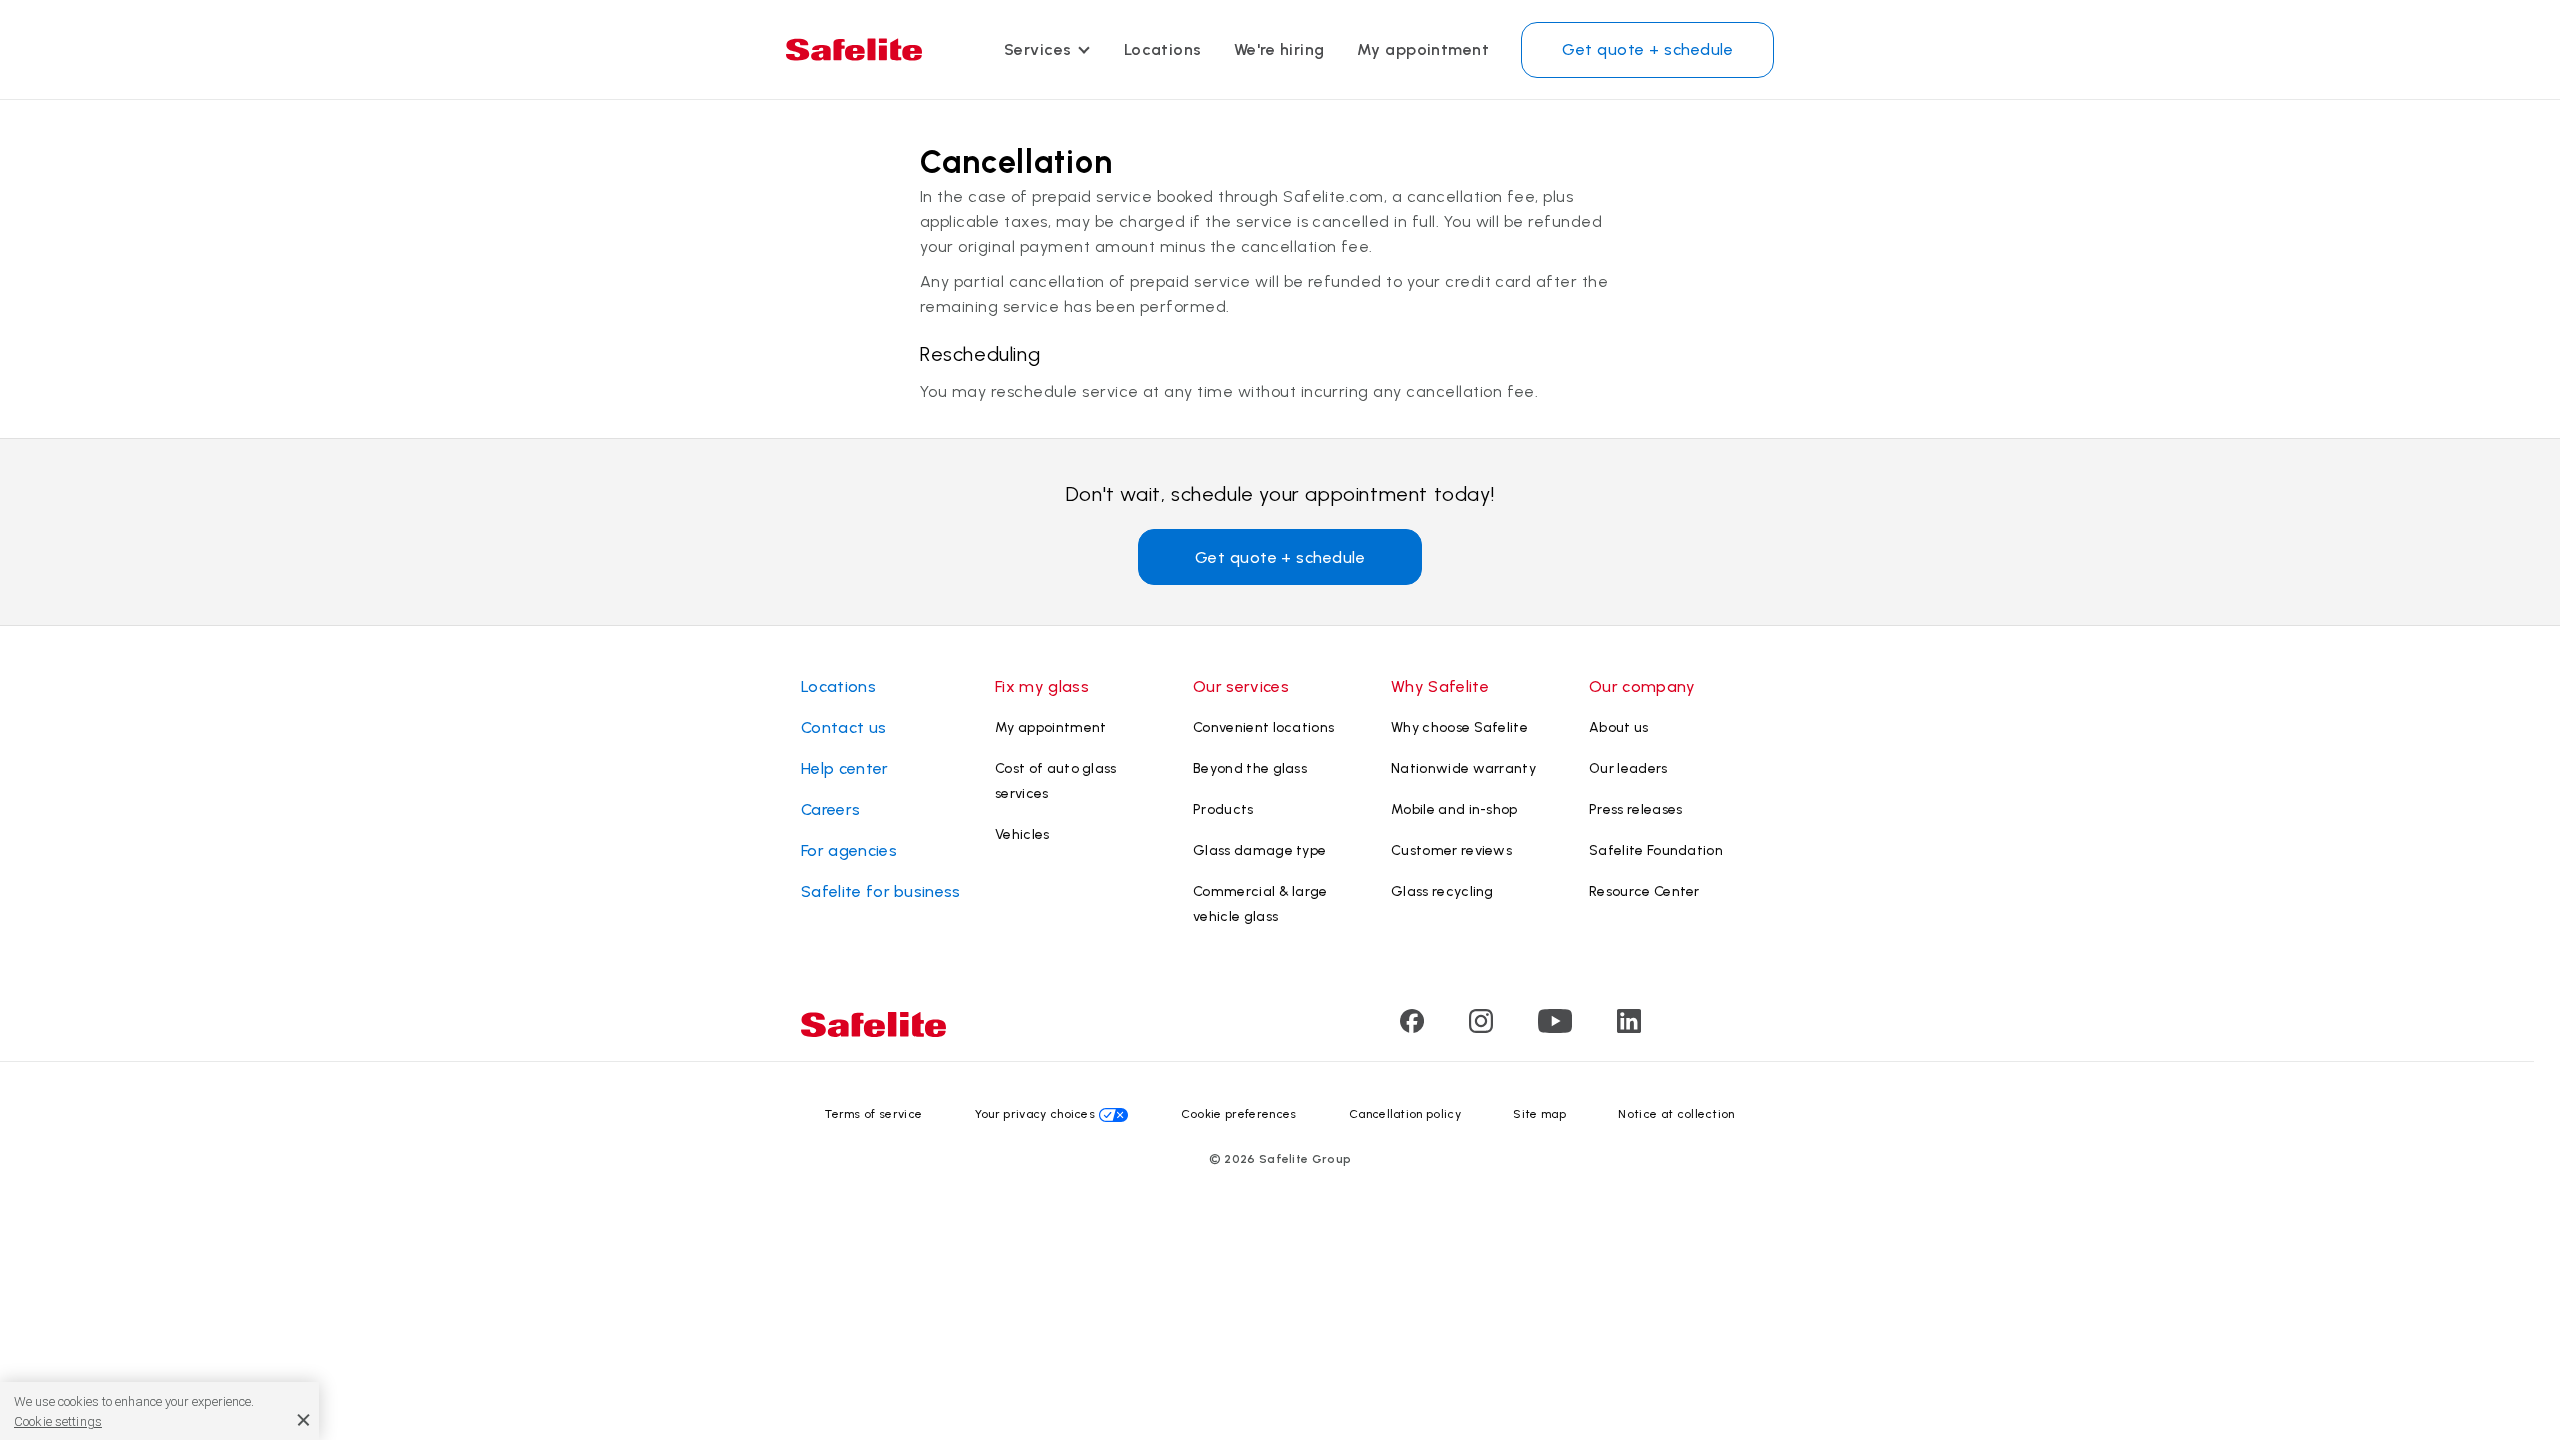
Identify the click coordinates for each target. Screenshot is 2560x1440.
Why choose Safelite (1459, 727)
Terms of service (873, 1114)
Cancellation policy (1405, 1114)
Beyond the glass (1250, 768)
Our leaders (1628, 768)
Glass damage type (1259, 850)
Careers (830, 809)
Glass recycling (1442, 891)
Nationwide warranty (1463, 768)
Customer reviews (1451, 850)
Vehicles (1022, 834)
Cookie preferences (1239, 1114)
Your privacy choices (1035, 1114)
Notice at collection (1676, 1114)
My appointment (1423, 49)
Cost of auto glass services (1056, 781)
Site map (1539, 1114)
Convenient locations (1263, 727)
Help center (845, 768)
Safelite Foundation (1656, 850)
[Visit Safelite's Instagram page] (1481, 1027)
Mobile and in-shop (1454, 809)
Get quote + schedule (1647, 49)
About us (1619, 727)
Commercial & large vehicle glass (1260, 904)
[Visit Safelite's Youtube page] (1555, 1027)
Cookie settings (58, 1421)
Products (1223, 809)
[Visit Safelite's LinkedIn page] (1629, 1027)
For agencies (849, 850)
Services (1038, 49)
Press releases (1635, 809)
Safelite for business (881, 891)
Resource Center (1644, 891)
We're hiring (1279, 49)
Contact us (843, 727)
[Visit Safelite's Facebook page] (1412, 1027)
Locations (1163, 49)
